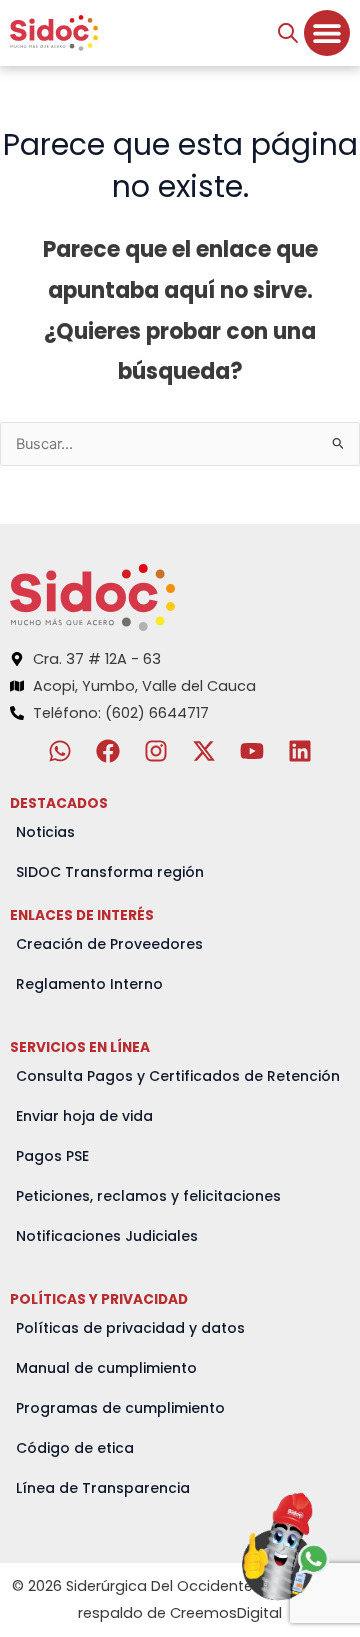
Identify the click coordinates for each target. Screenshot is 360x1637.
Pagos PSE (52, 1156)
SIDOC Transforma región (110, 872)
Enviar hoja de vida (84, 1116)
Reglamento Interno (89, 984)
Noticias (45, 832)
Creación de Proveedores (109, 944)
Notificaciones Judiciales (107, 1236)
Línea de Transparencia (103, 1488)
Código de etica (75, 1448)
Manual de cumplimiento (106, 1368)
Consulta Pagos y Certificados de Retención (178, 1076)
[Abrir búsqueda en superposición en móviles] (288, 33)
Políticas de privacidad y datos (130, 1328)
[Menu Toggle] (327, 33)
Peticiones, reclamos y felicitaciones (148, 1196)
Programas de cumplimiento (120, 1408)
